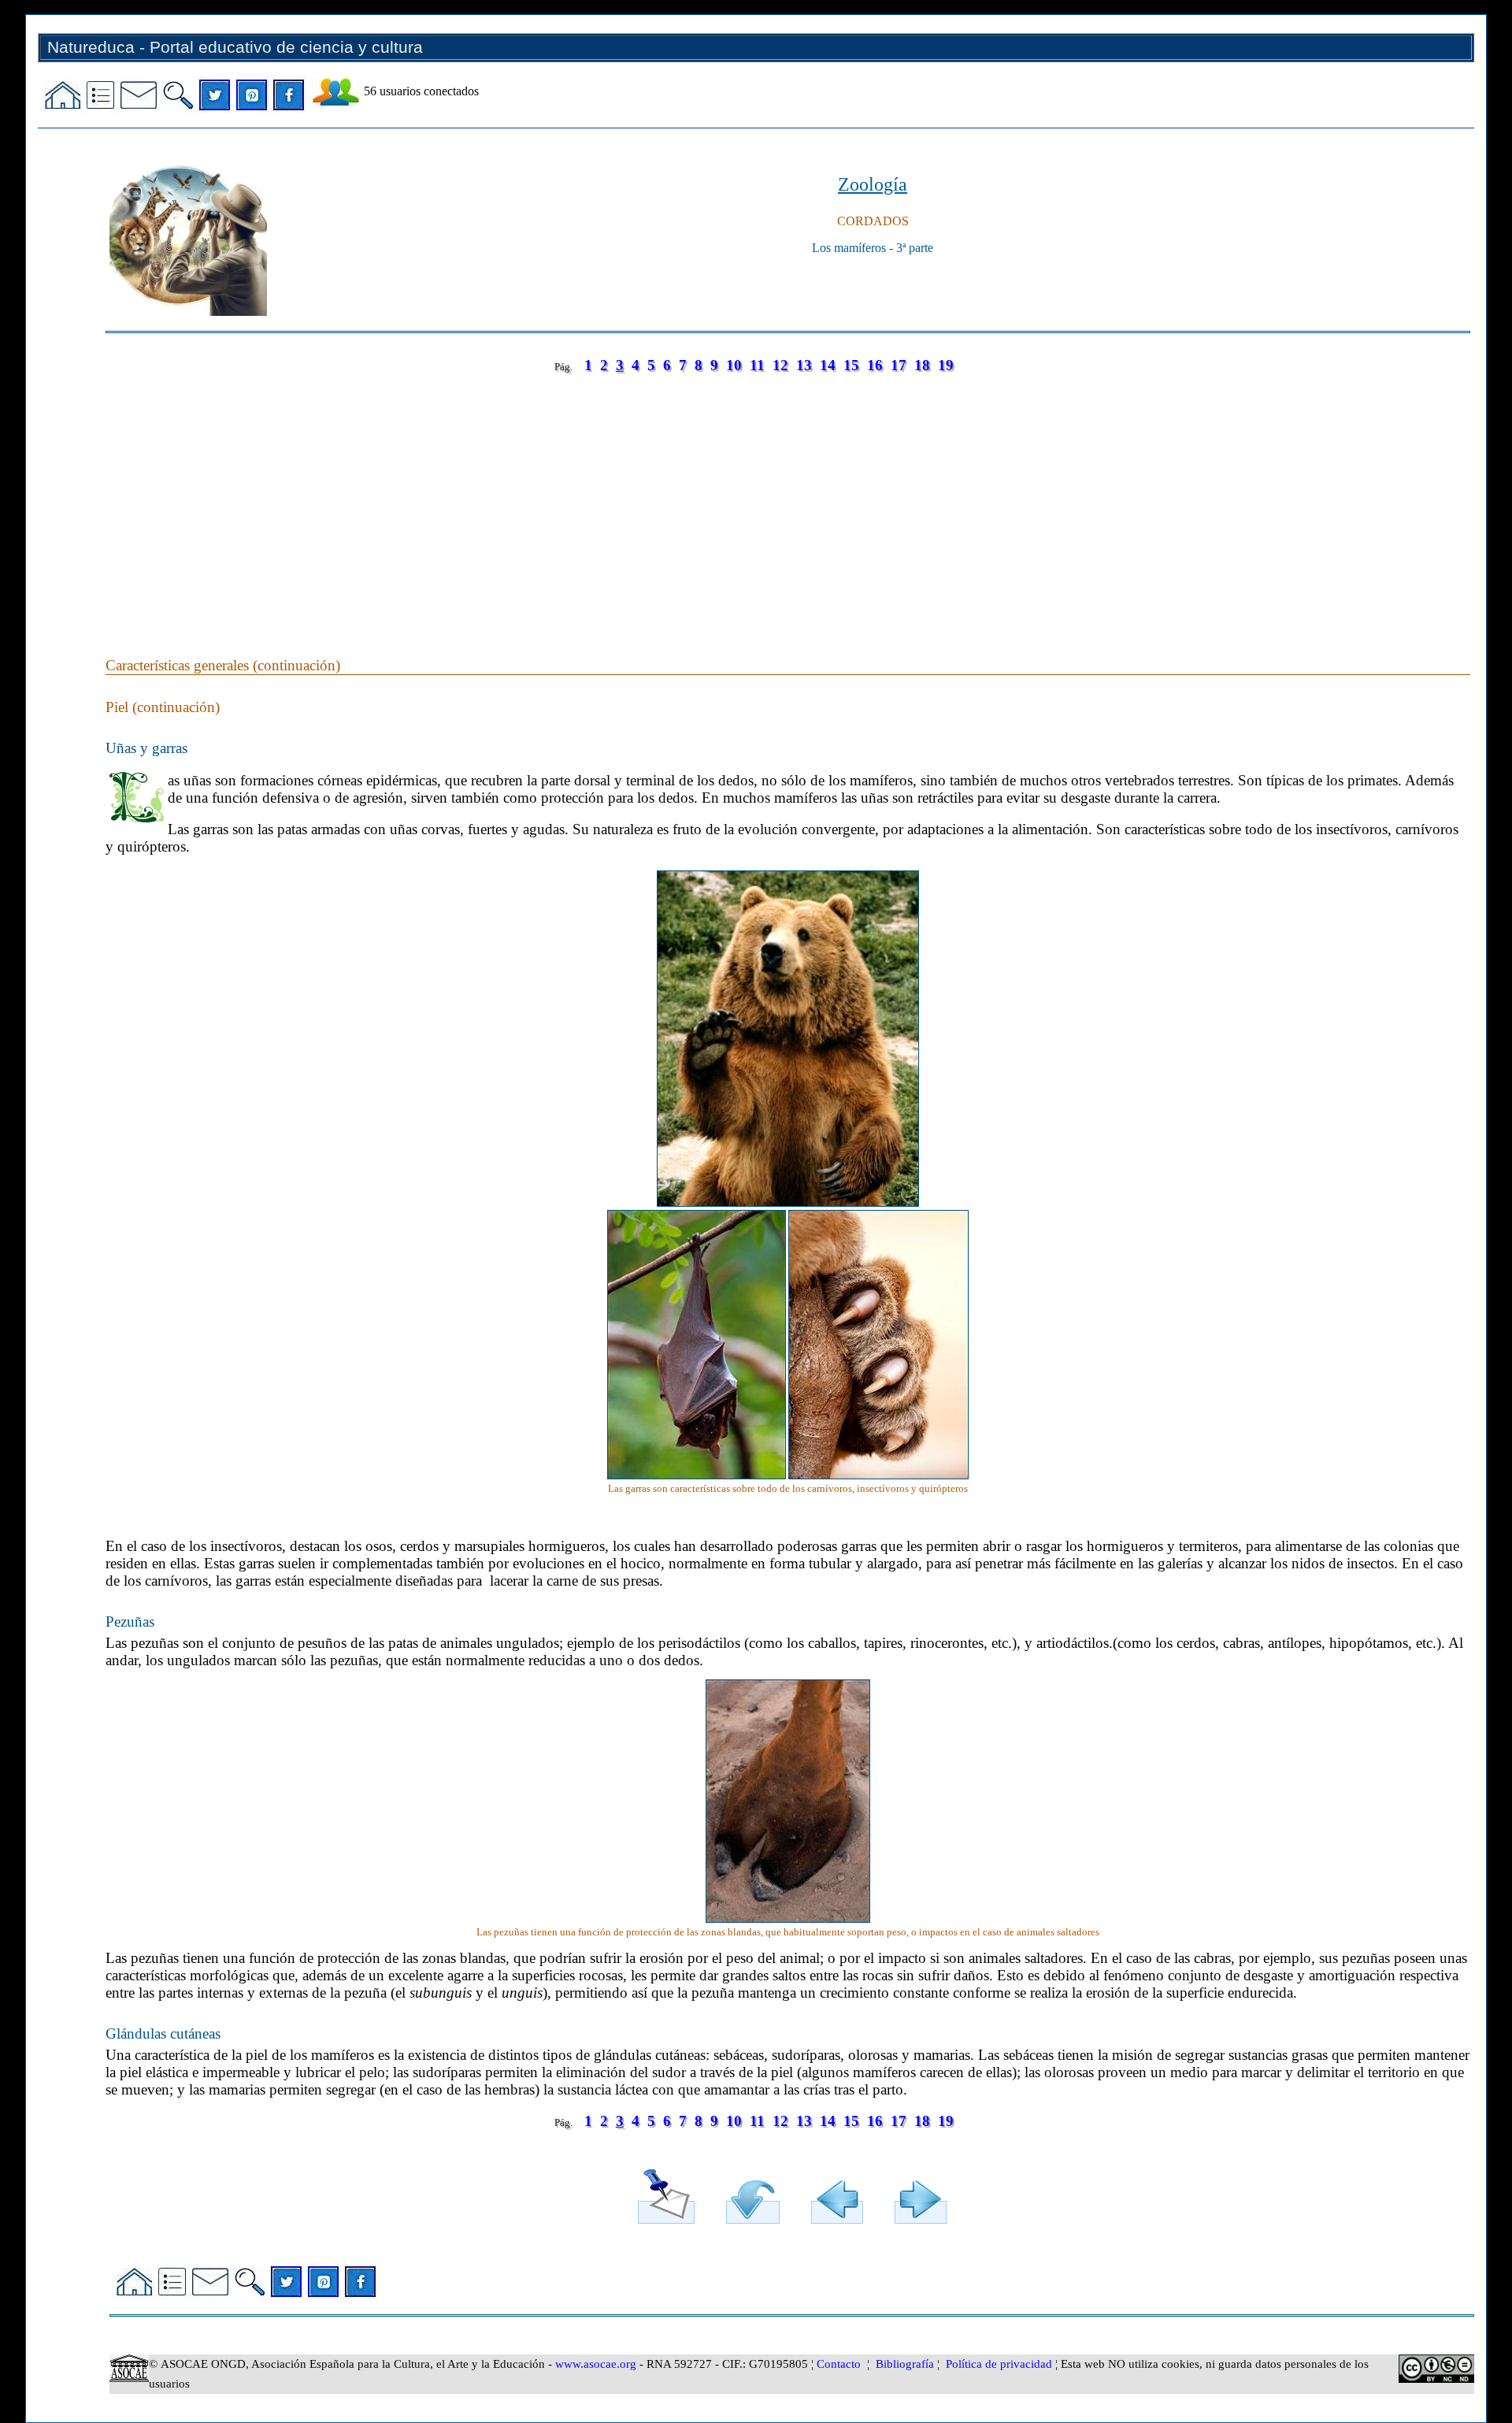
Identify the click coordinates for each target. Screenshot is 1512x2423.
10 (734, 365)
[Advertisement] (578, 499)
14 (828, 365)
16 (875, 365)
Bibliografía (905, 2364)
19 (946, 365)
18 (922, 365)
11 (757, 365)
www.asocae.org (596, 2364)
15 (851, 365)
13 (804, 365)
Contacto (839, 2364)
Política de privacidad (999, 2364)
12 (780, 365)
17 (899, 365)
